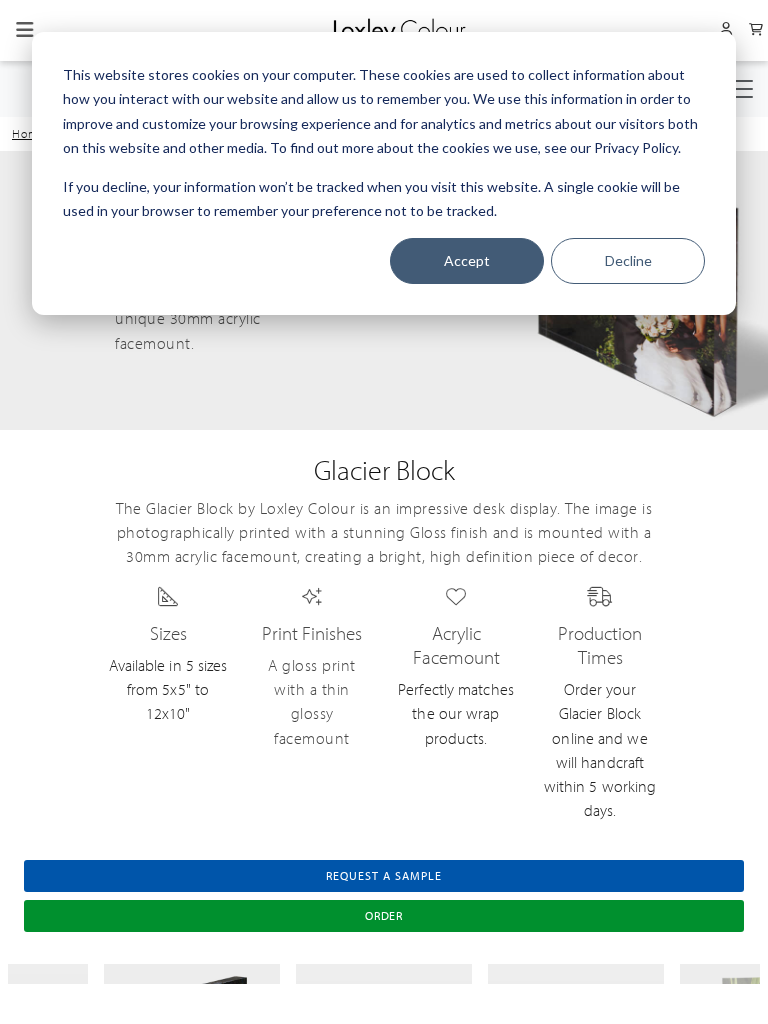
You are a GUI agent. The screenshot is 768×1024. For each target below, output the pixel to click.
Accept (467, 260)
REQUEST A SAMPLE (383, 876)
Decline (628, 260)
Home (29, 134)
